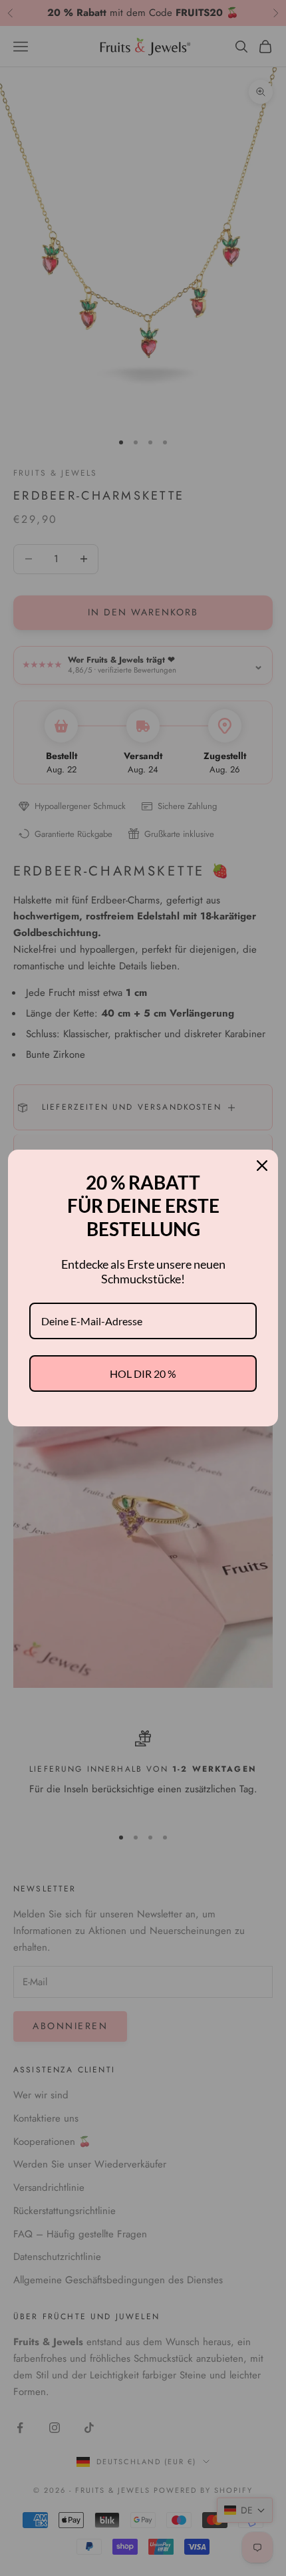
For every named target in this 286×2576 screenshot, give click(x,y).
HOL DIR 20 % (143, 1373)
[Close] (262, 1166)
